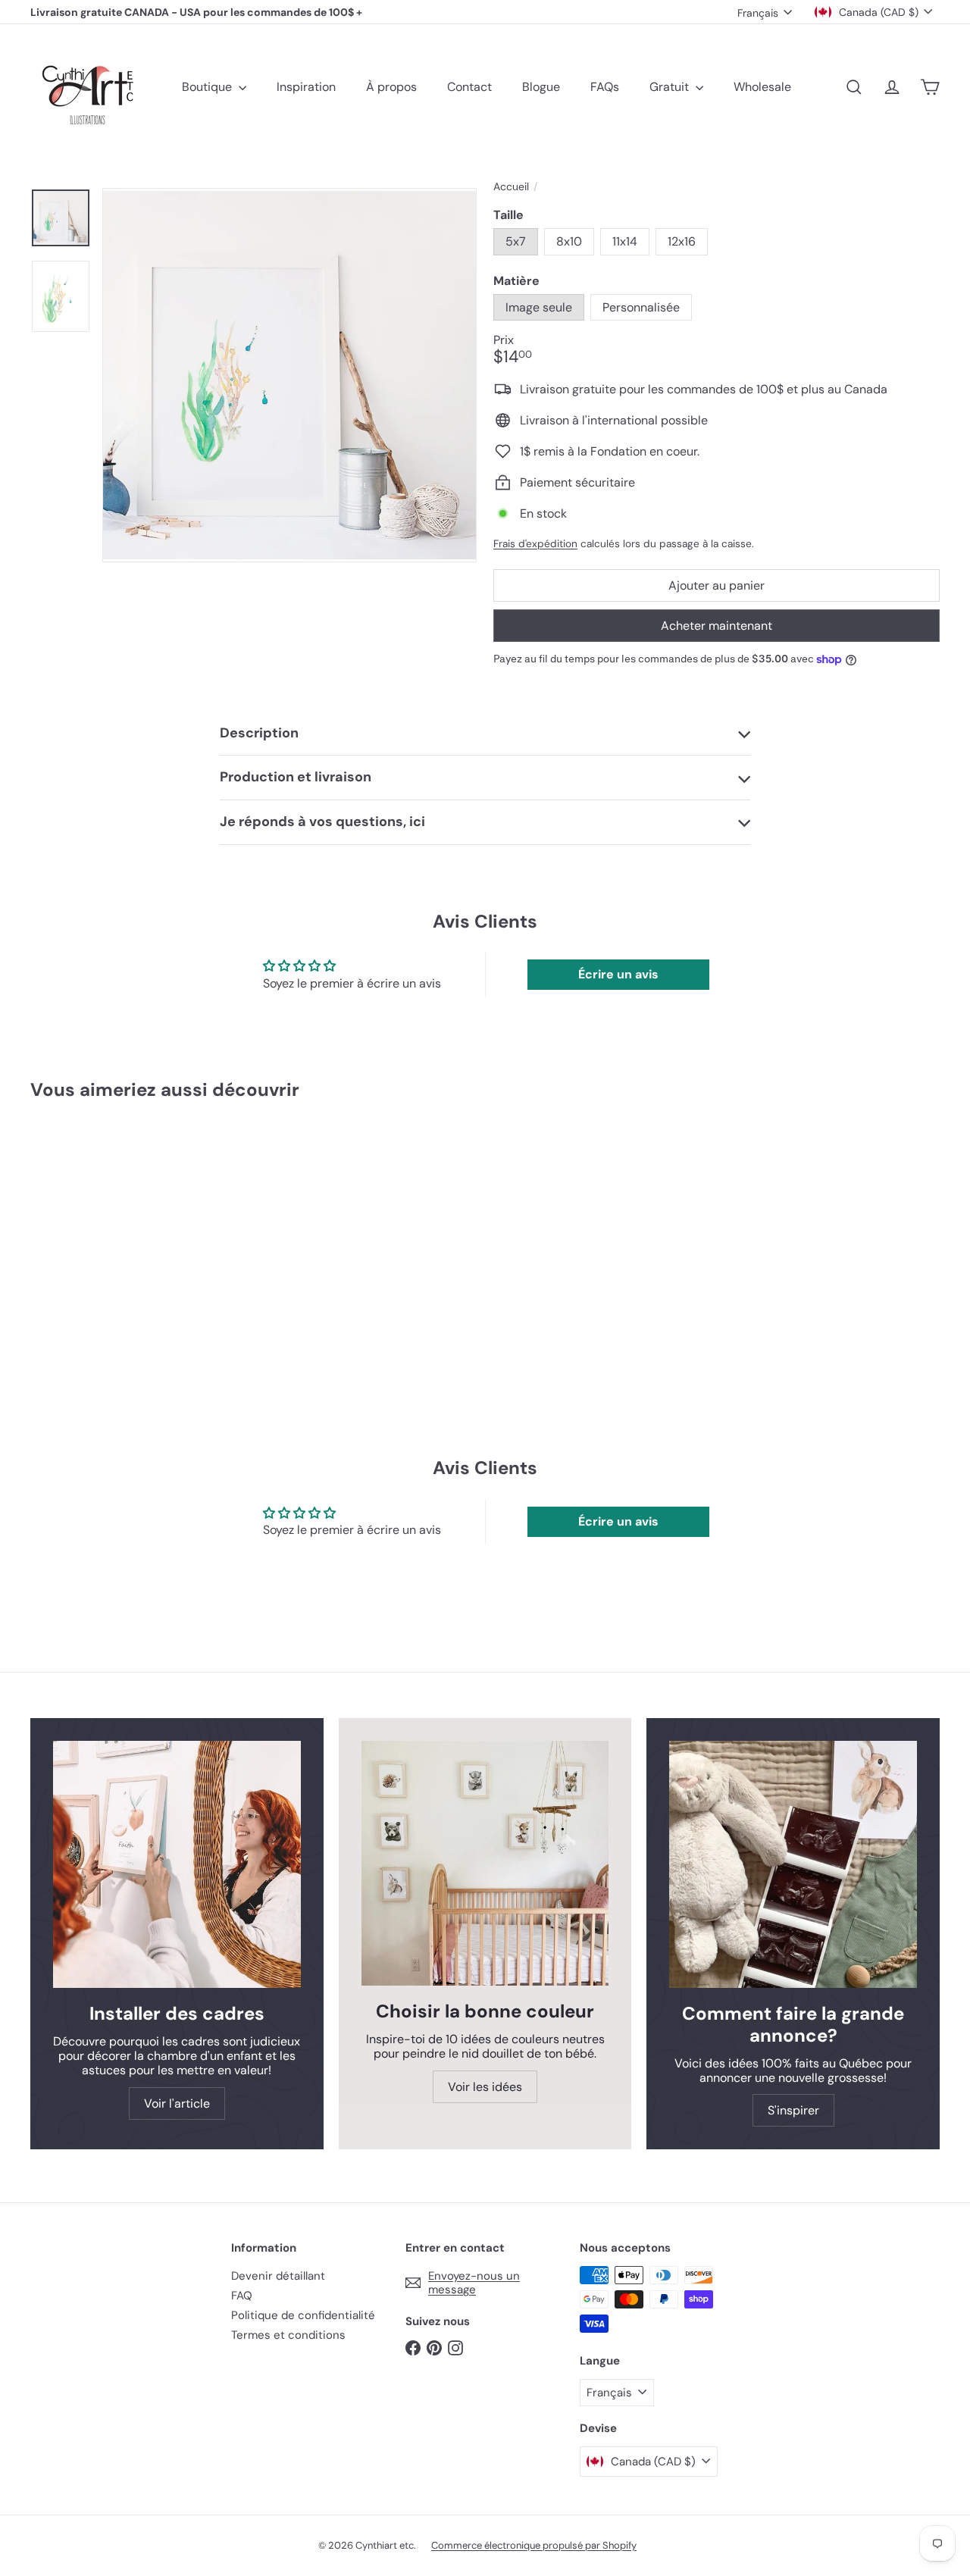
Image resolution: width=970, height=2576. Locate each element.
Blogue (541, 87)
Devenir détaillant (278, 2276)
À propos (391, 87)
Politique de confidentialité (303, 2315)
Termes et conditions (288, 2335)
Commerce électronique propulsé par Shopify (534, 2545)
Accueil (511, 187)
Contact (469, 87)
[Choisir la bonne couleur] (485, 1864)
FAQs (605, 87)
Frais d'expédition (535, 544)
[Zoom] (289, 375)
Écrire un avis (618, 974)
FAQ (242, 2296)
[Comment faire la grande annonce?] (793, 1865)
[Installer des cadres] (177, 1865)
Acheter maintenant (717, 626)
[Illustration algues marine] (100, 1235)
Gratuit (671, 87)
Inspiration (306, 87)
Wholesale (762, 87)
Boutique (208, 87)
